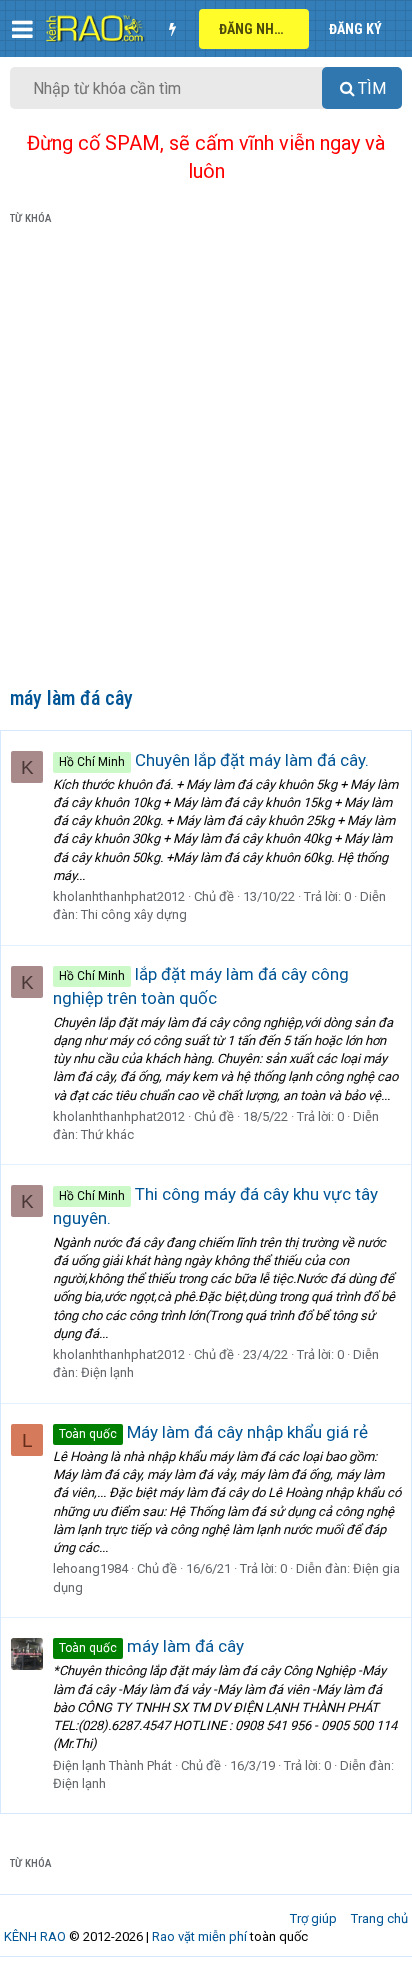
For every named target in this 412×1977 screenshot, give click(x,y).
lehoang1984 (90, 1568)
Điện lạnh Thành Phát (112, 1765)
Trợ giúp (313, 1918)
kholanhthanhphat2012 (119, 896)
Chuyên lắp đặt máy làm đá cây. (214, 760)
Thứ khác (107, 1134)
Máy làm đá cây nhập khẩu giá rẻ (213, 1432)
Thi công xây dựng (134, 914)
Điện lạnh (107, 1372)
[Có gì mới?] (172, 29)
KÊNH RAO (35, 1936)
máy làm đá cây (151, 1646)
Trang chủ (379, 1918)
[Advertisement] (206, 460)
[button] (22, 29)
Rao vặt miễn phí (199, 1936)
